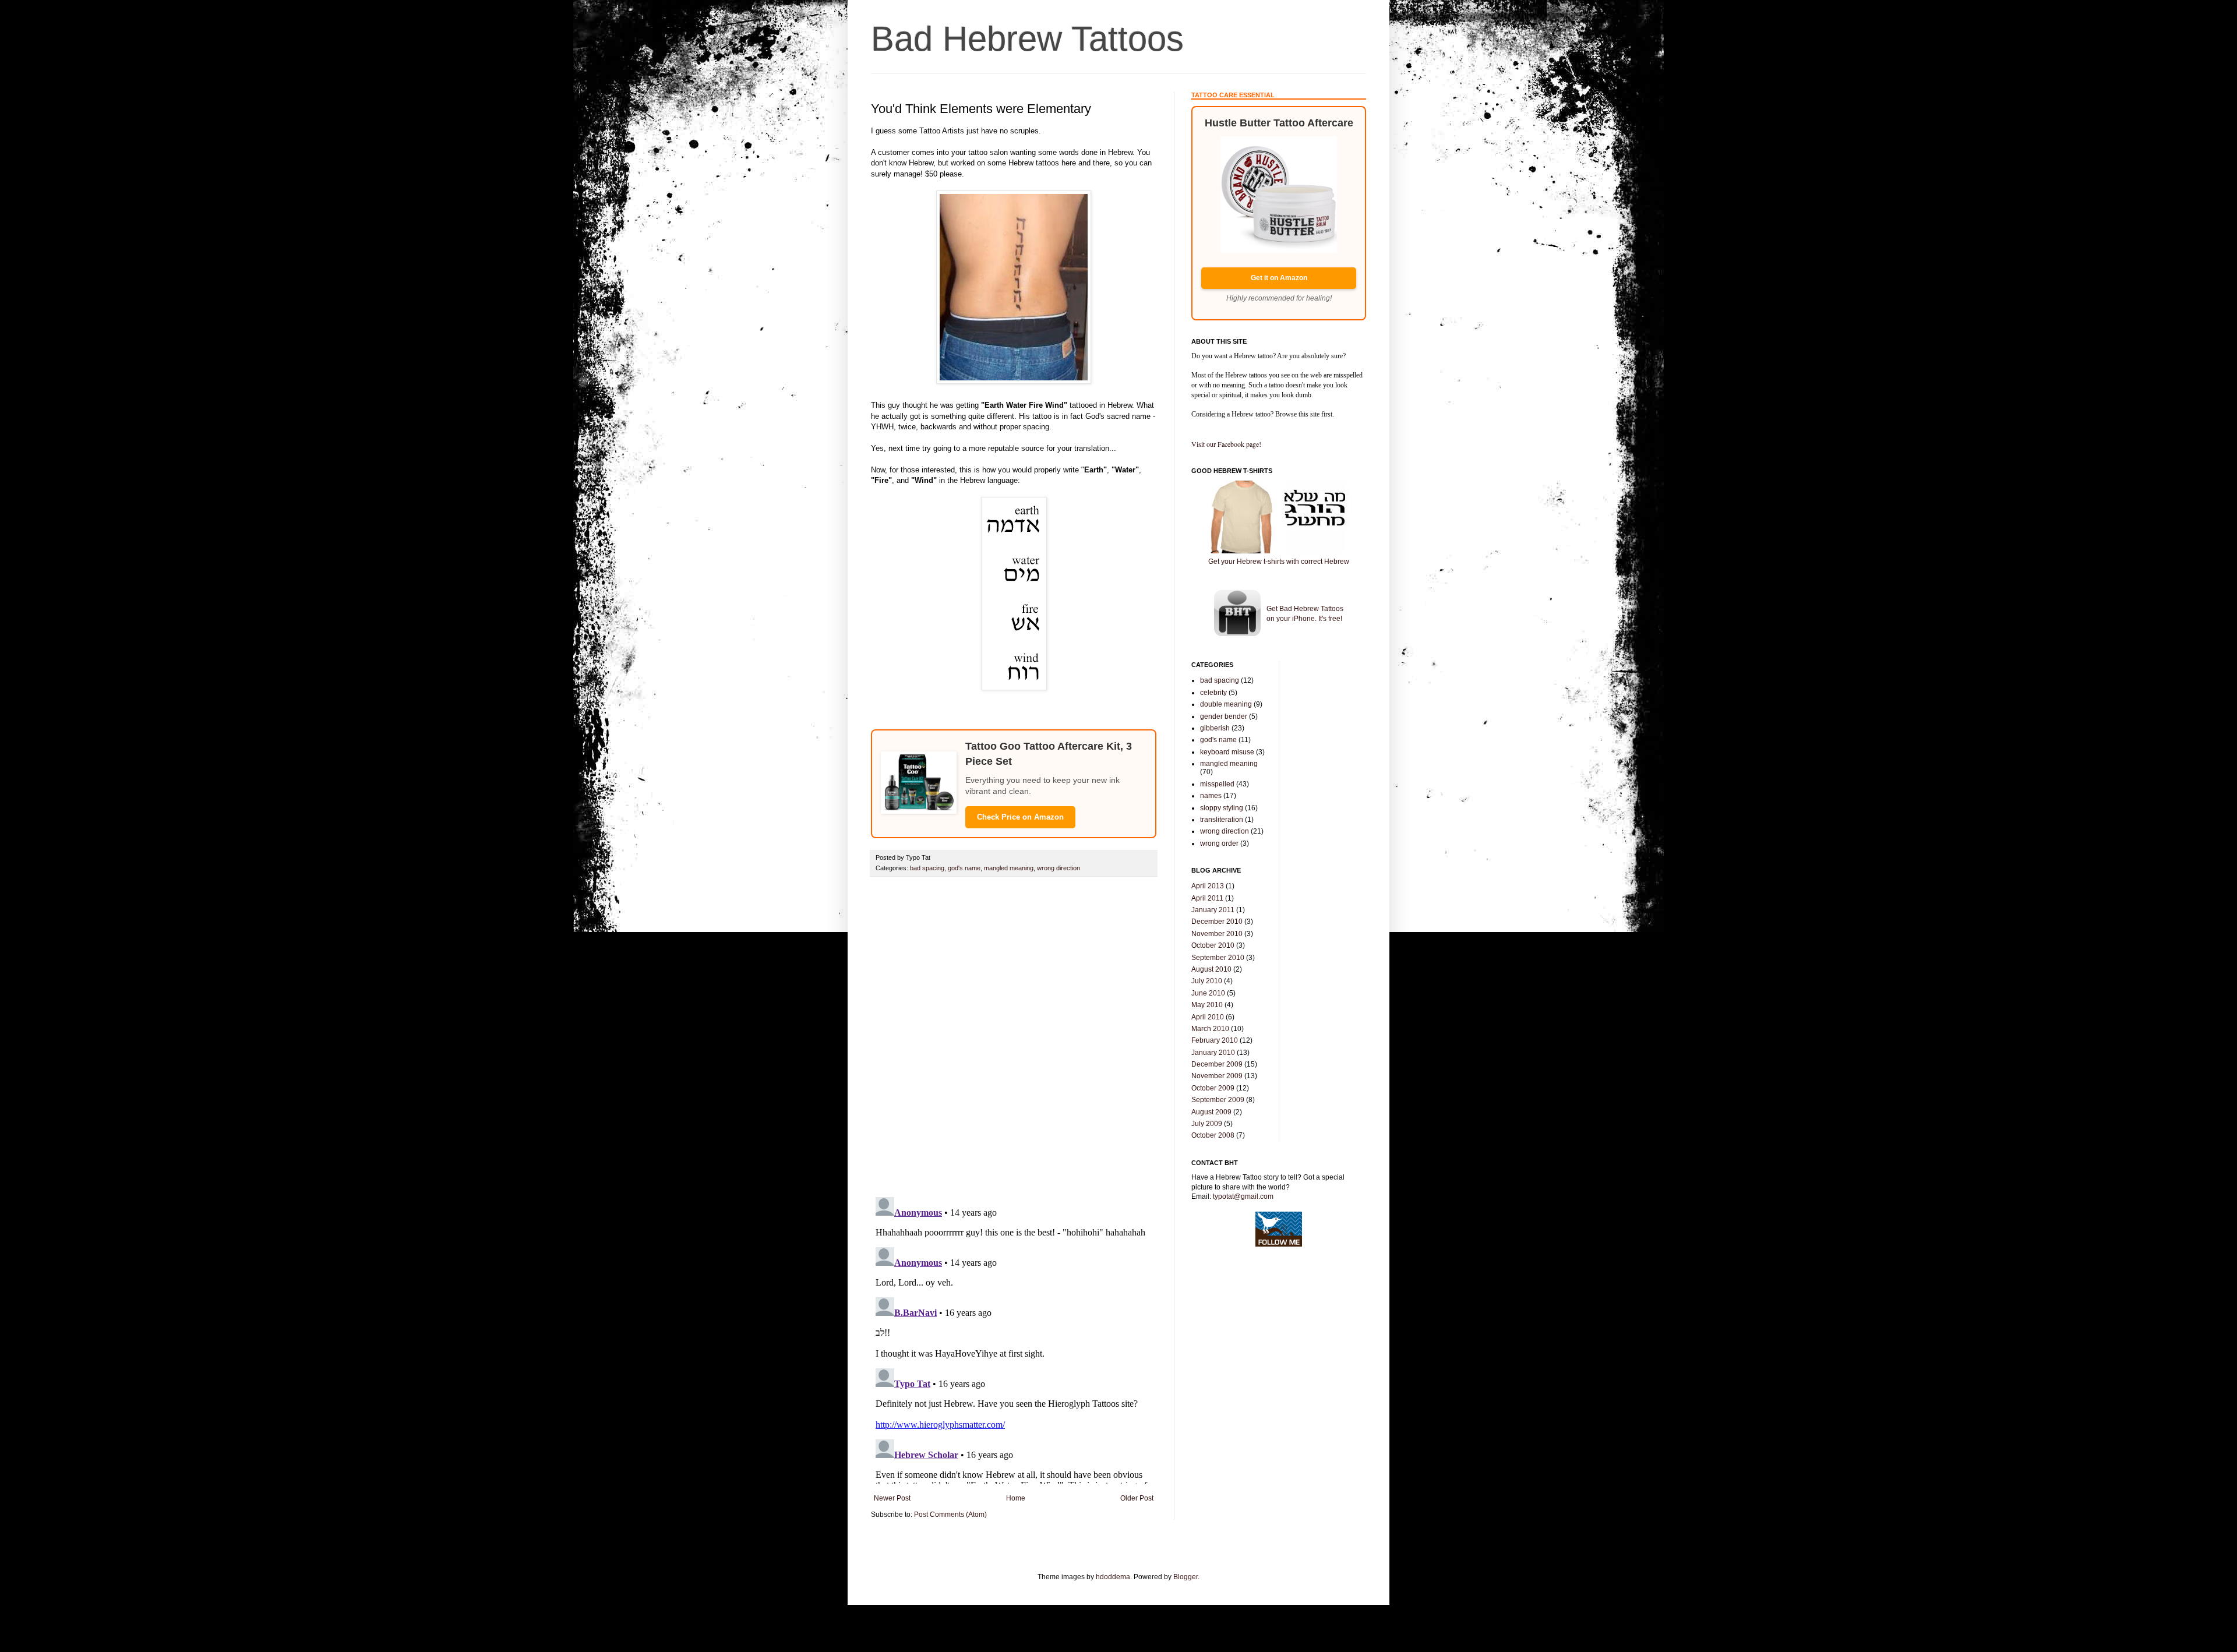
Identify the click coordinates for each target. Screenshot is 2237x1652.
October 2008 (1213, 1135)
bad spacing (927, 868)
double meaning (1226, 704)
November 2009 (1217, 1076)
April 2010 (1208, 1017)
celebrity (1213, 693)
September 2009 (1218, 1100)
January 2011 (1213, 910)
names (1211, 796)
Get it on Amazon (1279, 278)
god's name (964, 868)
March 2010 (1210, 1029)
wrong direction (1058, 868)
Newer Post (892, 1498)
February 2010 (1215, 1040)
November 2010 (1217, 934)
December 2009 (1217, 1064)
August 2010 (1211, 969)
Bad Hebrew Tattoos (1027, 39)
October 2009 (1213, 1088)
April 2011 (1207, 898)
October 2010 (1213, 945)
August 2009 (1211, 1112)
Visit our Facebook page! (1226, 444)
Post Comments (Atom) (950, 1515)
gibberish (1215, 728)
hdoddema (1113, 1577)
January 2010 (1213, 1053)
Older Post (1137, 1498)
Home (1016, 1498)
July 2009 (1207, 1124)
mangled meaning (1009, 868)
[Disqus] (1014, 1037)
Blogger (1185, 1577)
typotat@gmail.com (1243, 1196)
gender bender (1224, 716)
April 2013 (1208, 886)
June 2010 (1208, 993)
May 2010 (1207, 1005)
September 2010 (1218, 958)
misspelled (1217, 784)
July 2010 (1207, 981)
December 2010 (1217, 922)
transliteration (1222, 820)
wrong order (1219, 843)
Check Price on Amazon (1020, 817)
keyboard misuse (1227, 752)
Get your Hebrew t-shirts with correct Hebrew (1279, 562)
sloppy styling (1222, 808)
